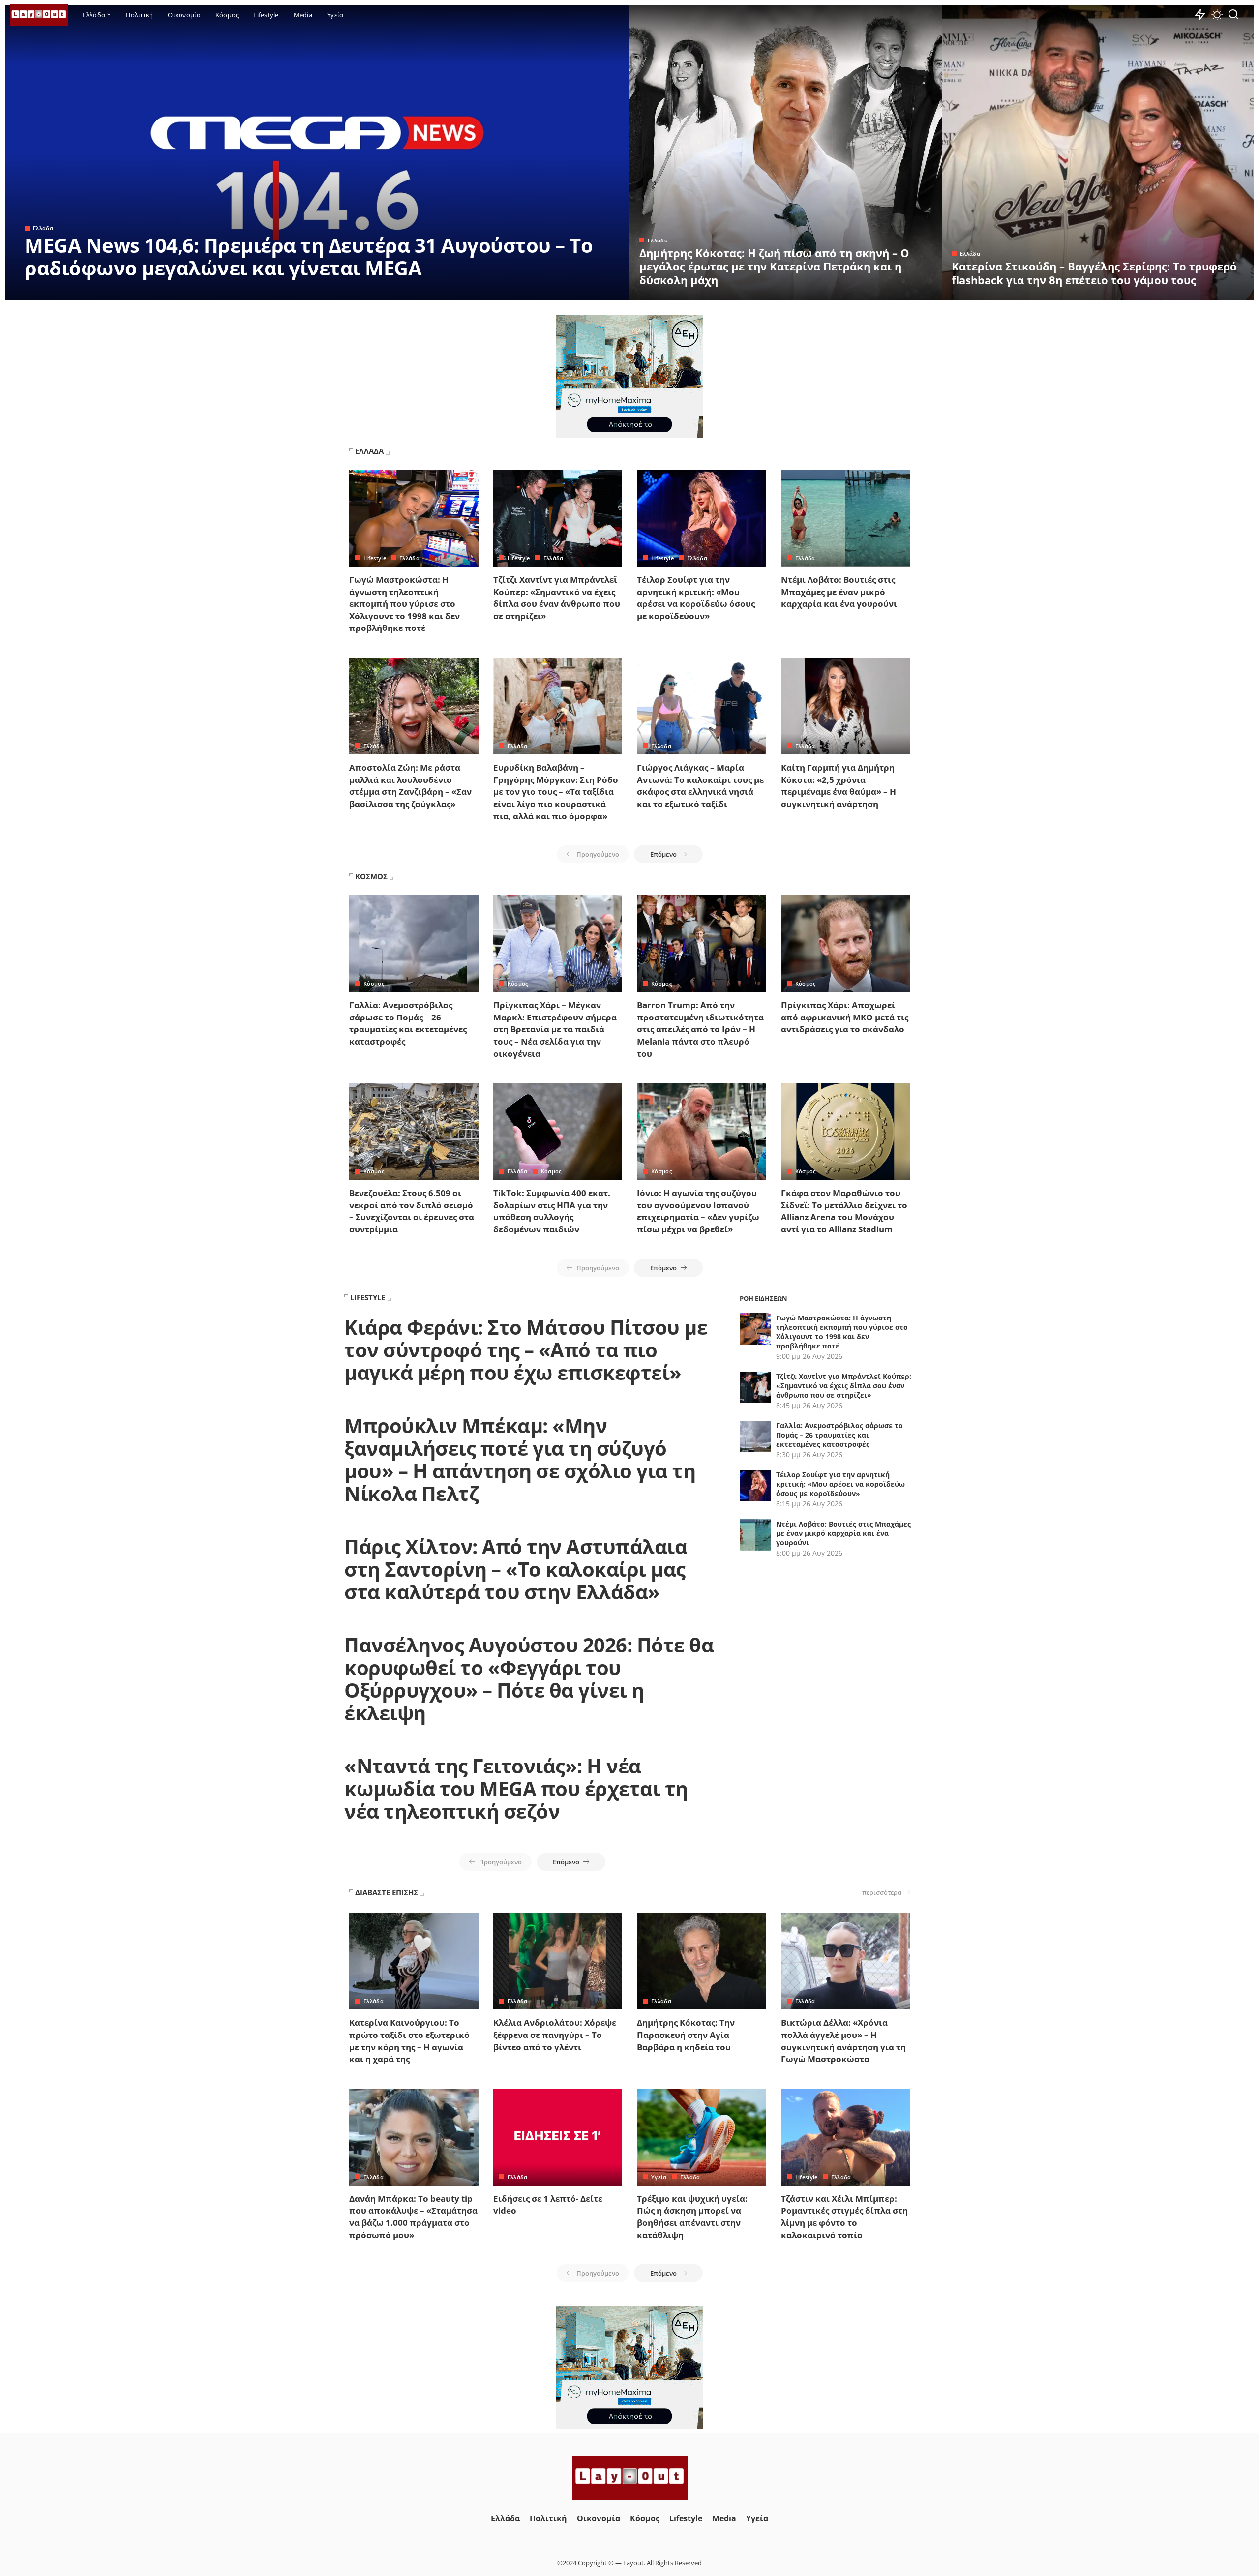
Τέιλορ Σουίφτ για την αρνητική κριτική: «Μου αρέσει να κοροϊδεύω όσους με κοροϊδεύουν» (696, 598)
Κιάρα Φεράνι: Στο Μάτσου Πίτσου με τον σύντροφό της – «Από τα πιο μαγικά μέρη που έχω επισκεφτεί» (526, 1350)
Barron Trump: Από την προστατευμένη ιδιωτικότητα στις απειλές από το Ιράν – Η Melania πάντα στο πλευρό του (700, 1029)
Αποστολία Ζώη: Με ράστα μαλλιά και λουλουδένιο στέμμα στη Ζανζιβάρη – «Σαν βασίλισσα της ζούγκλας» (410, 786)
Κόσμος (374, 983)
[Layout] (39, 15)
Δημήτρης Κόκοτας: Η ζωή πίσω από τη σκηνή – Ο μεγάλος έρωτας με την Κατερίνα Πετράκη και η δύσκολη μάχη (774, 266)
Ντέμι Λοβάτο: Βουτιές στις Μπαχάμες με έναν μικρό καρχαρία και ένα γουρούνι (839, 592)
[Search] (1233, 15)
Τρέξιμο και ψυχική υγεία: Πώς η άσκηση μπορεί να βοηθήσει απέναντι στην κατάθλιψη (692, 2217)
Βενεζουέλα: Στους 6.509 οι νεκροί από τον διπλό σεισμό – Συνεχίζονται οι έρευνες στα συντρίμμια (412, 1211)
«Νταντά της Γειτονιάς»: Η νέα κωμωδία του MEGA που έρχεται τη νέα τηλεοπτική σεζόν (516, 1788)
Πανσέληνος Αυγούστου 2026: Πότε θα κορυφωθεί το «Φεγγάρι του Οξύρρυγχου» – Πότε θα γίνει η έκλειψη (529, 1679)
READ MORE (583, 291)
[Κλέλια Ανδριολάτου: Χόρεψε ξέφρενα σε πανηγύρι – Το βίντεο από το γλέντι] (558, 1961)
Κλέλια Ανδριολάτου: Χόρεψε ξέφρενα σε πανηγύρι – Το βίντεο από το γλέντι (555, 2035)
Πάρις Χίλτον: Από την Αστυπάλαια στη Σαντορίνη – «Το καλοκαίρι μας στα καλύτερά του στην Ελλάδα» (516, 1569)
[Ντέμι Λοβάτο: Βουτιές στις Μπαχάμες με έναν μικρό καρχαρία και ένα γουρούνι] (846, 518)
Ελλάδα (43, 228)
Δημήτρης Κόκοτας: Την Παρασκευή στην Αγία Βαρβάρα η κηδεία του (686, 2035)
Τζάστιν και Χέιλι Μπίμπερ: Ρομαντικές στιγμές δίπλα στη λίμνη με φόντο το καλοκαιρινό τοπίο (844, 2217)
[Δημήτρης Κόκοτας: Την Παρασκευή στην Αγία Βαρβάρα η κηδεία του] (702, 1961)
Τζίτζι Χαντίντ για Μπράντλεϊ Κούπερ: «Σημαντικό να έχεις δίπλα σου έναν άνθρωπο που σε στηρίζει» (557, 598)
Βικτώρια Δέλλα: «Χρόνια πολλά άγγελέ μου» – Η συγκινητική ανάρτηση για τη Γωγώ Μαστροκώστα (843, 2041)
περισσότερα (882, 1892)
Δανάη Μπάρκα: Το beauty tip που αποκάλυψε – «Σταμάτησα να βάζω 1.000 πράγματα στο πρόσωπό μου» (413, 2217)
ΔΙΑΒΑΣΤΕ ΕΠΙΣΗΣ (387, 1892)
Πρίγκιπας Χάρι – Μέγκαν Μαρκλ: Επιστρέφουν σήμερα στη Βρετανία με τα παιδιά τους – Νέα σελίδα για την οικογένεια (555, 1029)
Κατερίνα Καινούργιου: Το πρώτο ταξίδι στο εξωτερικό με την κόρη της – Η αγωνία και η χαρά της (409, 2041)
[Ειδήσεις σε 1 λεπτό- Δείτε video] (558, 2137)
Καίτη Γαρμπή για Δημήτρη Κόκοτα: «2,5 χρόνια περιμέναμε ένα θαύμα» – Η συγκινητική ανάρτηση (839, 786)
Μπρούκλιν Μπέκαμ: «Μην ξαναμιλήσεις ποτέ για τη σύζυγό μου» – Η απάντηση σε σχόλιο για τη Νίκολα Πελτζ (520, 1459)
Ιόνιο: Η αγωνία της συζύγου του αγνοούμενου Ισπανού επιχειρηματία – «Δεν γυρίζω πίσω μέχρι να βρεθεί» (698, 1211)
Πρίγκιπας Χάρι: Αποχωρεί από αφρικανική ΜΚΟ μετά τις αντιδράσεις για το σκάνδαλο (845, 1017)
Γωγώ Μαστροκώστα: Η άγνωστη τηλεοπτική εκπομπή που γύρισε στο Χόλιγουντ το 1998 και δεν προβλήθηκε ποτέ (405, 604)
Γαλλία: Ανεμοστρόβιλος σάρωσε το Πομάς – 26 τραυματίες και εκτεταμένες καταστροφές (408, 1023)
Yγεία (659, 2177)
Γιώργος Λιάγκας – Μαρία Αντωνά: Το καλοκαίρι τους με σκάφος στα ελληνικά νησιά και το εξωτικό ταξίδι (700, 786)
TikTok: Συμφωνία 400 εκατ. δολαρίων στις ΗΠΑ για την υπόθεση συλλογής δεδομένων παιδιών (552, 1211)
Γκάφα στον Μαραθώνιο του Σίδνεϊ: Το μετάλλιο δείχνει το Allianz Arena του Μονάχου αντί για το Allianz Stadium (844, 1211)
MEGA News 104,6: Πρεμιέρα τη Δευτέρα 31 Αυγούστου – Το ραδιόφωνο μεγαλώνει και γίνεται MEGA (309, 256)
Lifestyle (375, 558)
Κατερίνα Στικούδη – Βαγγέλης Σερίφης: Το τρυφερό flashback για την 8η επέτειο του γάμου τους (1094, 273)
